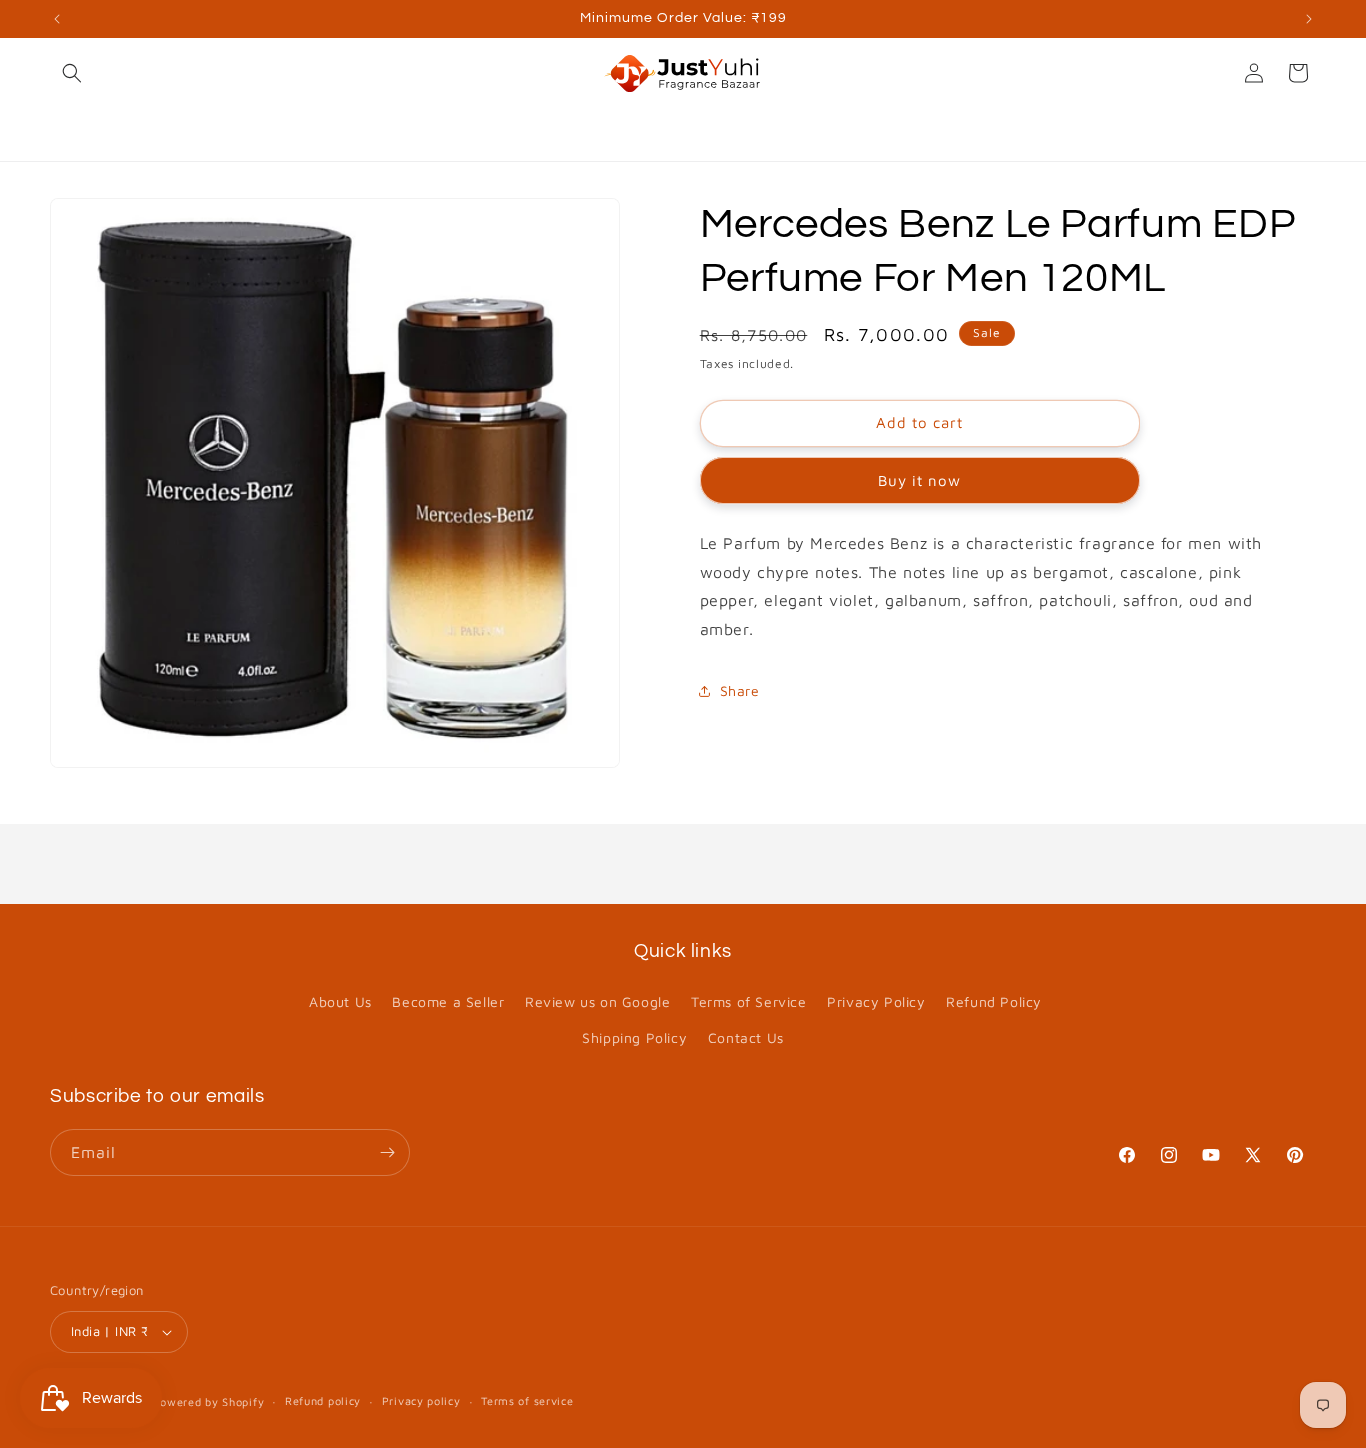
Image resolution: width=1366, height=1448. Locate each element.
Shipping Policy (634, 1037)
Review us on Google (597, 1001)
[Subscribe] (387, 1152)
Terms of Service (749, 1001)
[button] (72, 73)
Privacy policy (421, 1400)
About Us (340, 1001)
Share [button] (740, 690)
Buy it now (919, 480)
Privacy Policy (876, 1001)
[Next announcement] (1309, 19)
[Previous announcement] (57, 19)
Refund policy (323, 1400)
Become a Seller (448, 1001)
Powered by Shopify (209, 1401)
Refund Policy (994, 1001)
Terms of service (527, 1400)
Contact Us (746, 1037)
